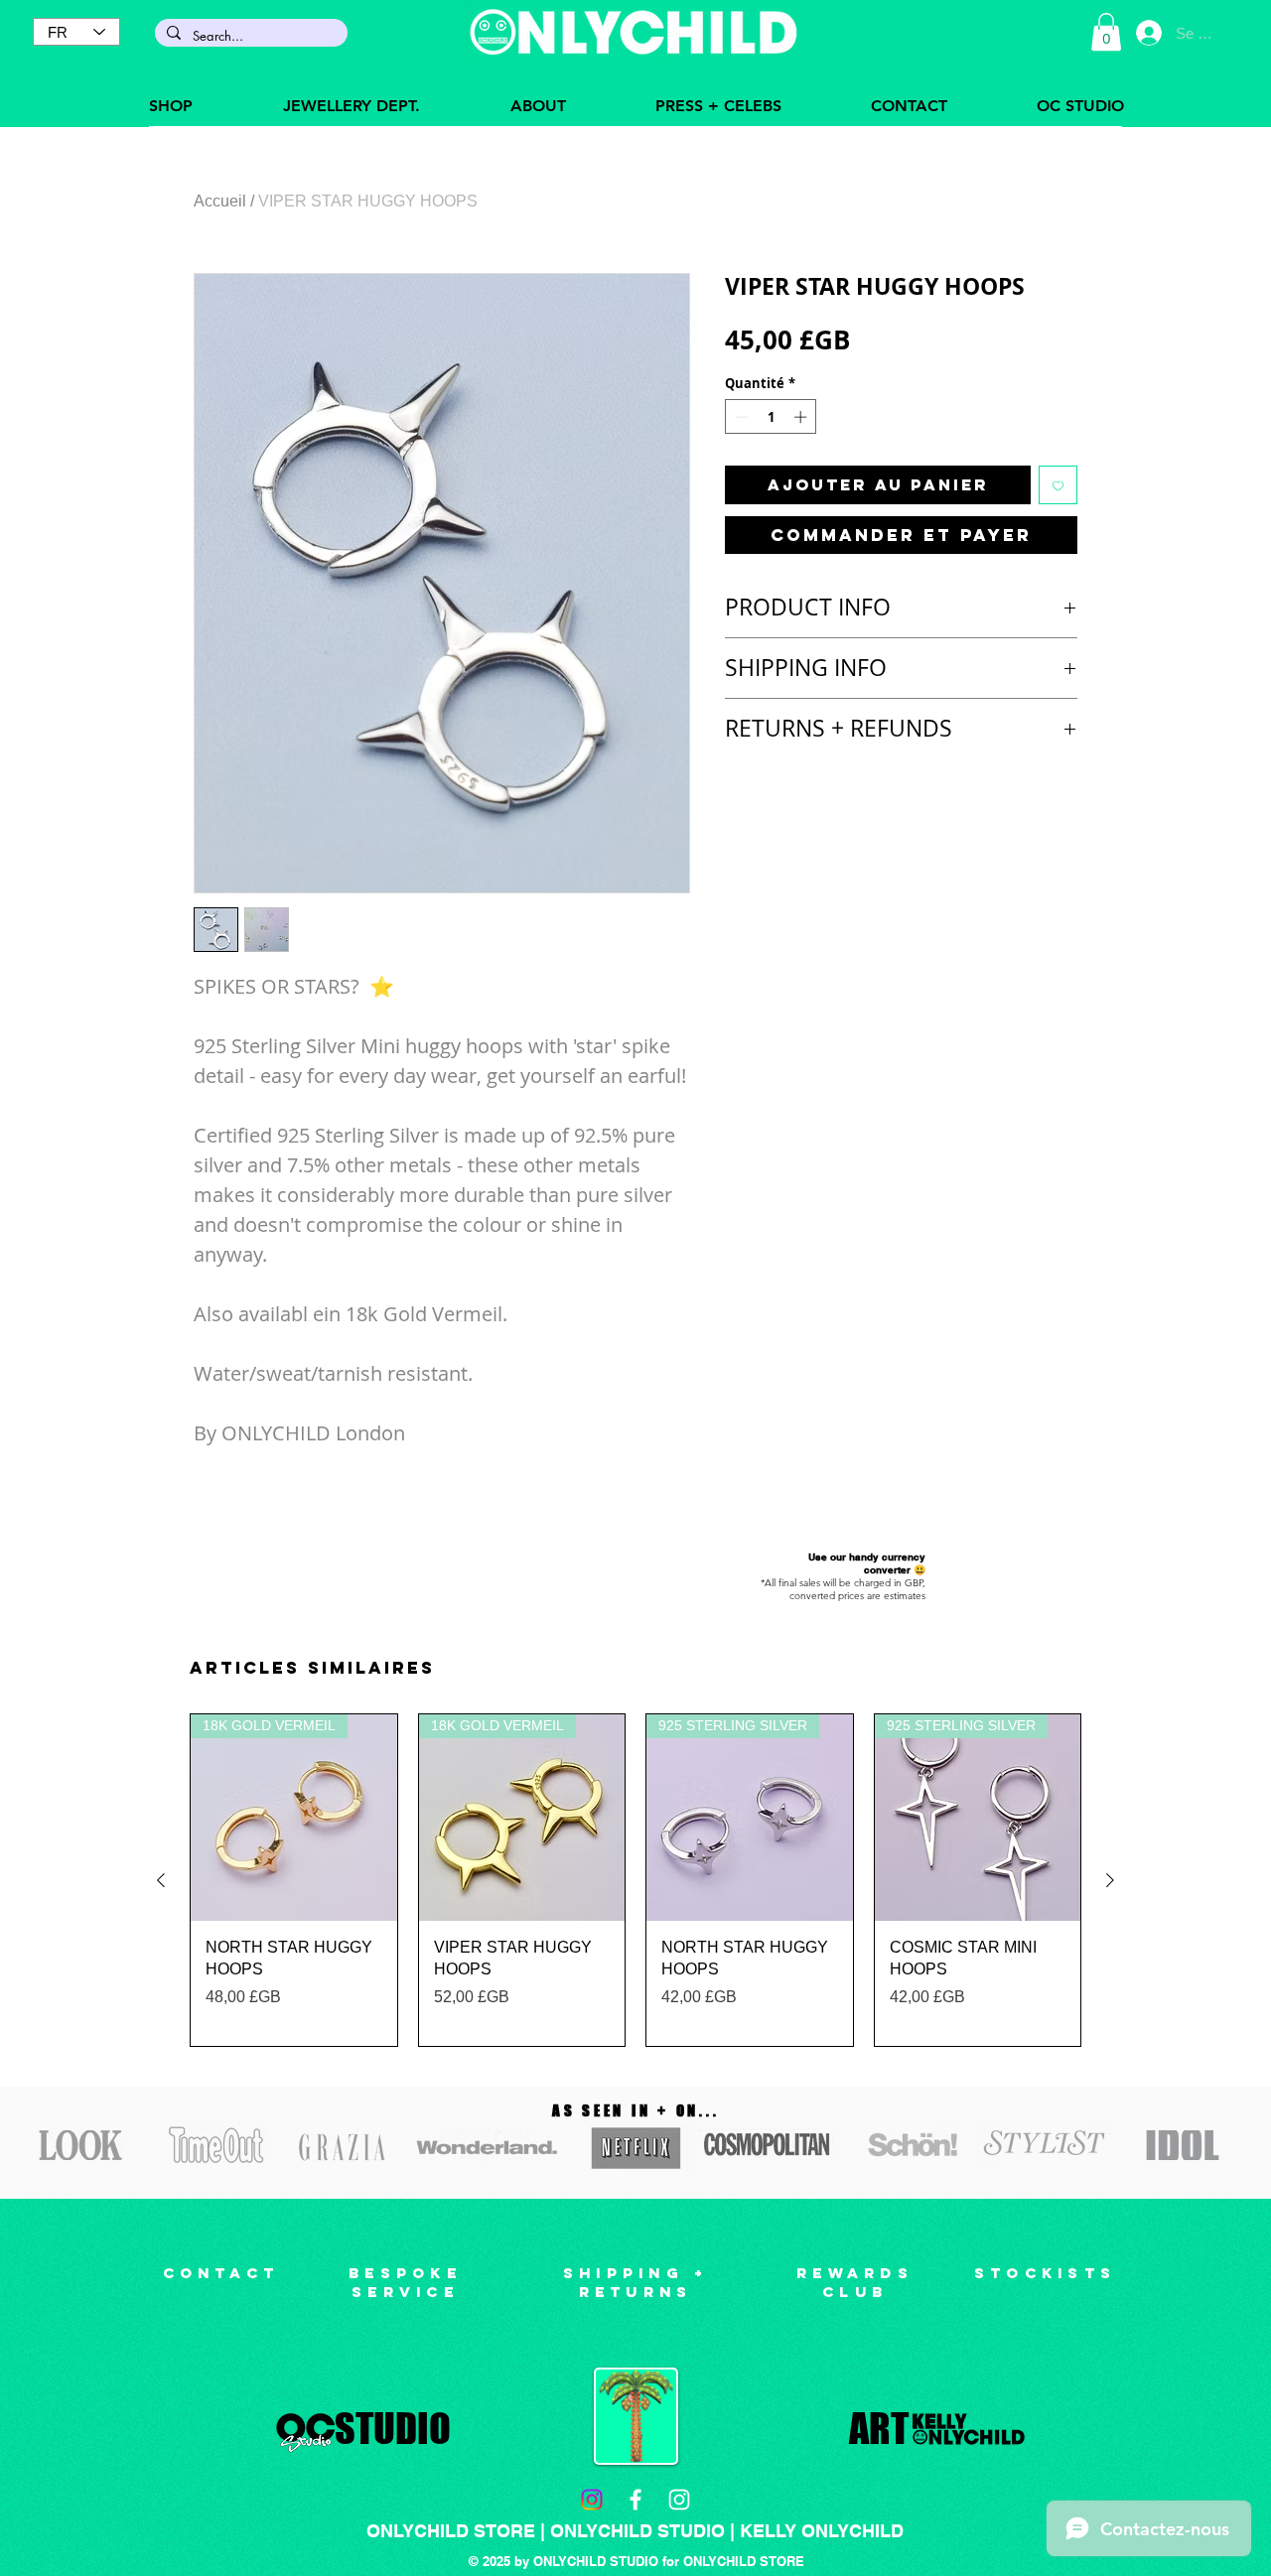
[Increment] (802, 417)
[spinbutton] (771, 417)
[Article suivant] (1110, 1880)
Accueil (220, 201)
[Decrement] (740, 417)
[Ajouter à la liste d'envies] (1058, 485)
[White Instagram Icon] (679, 2500)
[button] (1106, 32)
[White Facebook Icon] (635, 2500)
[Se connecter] (1148, 33)
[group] (635, 1880)
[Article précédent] (161, 1880)
